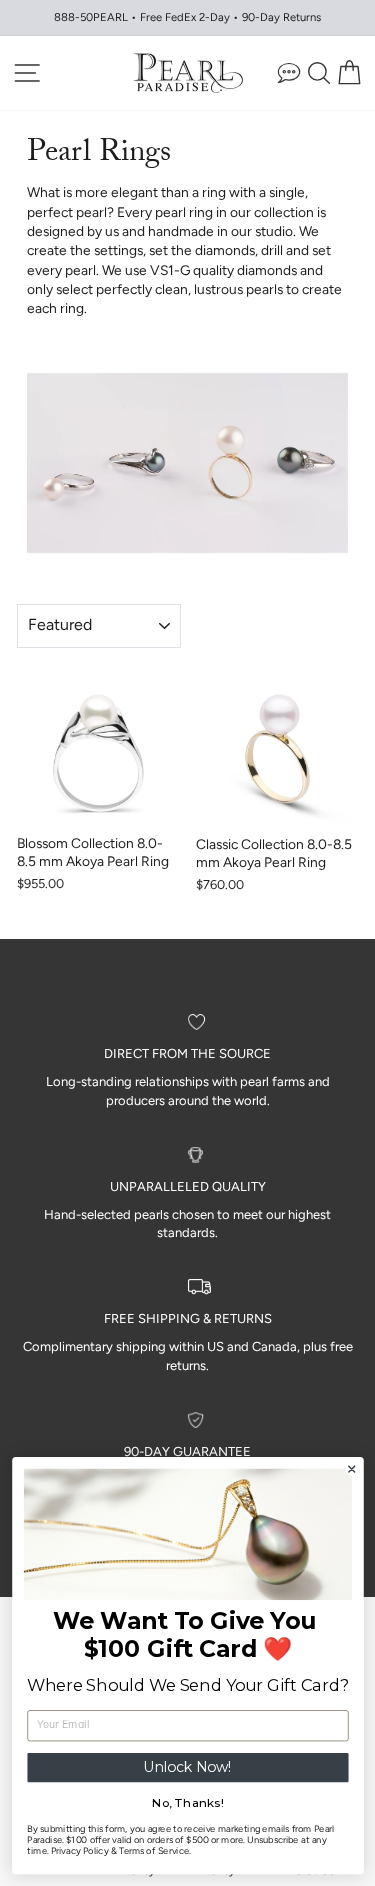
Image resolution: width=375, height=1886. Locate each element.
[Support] (289, 72)
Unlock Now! (187, 1767)
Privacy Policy (78, 1851)
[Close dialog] (351, 1469)
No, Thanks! (187, 1803)
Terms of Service (153, 1851)
